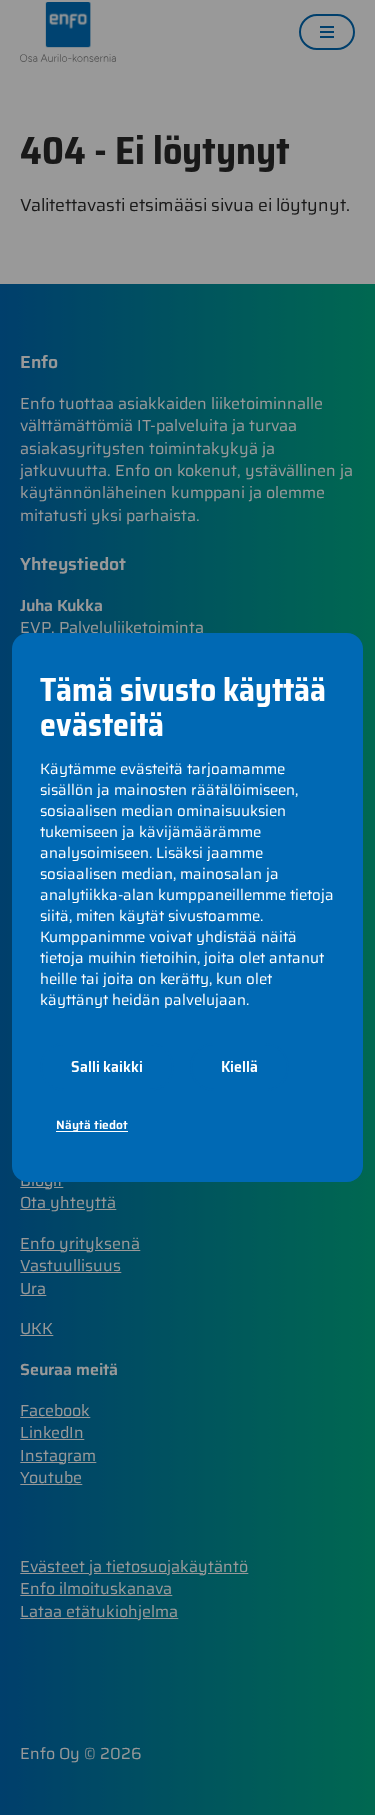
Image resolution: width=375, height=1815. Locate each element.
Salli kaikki (107, 1066)
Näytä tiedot (92, 1124)
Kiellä (239, 1066)
